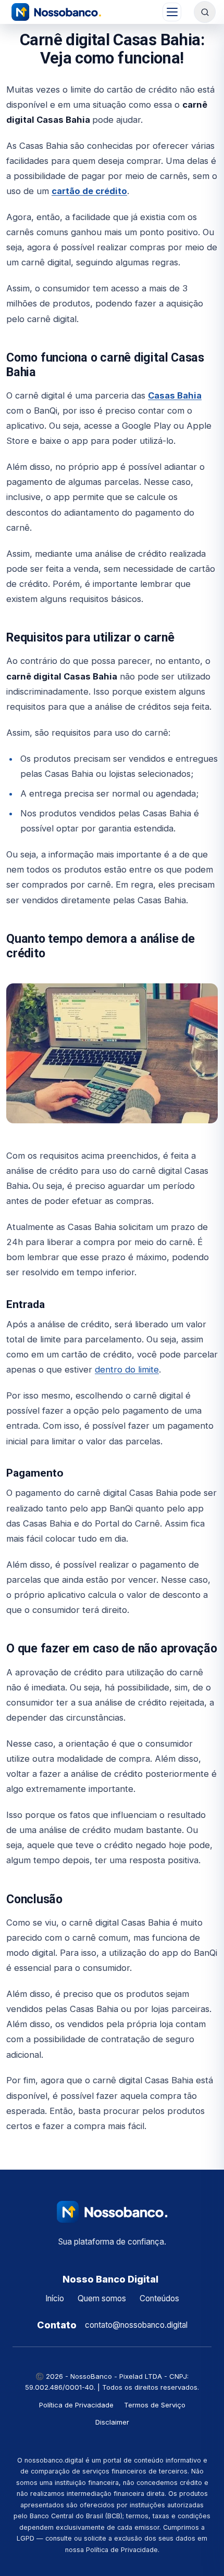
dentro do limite (127, 1369)
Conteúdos (159, 2298)
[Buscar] (205, 12)
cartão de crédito (89, 191)
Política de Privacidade (76, 2405)
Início (55, 2298)
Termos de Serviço (155, 2405)
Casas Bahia (175, 395)
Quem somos (102, 2298)
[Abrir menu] (172, 12)
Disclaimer (112, 2422)
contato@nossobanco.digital (136, 2325)
